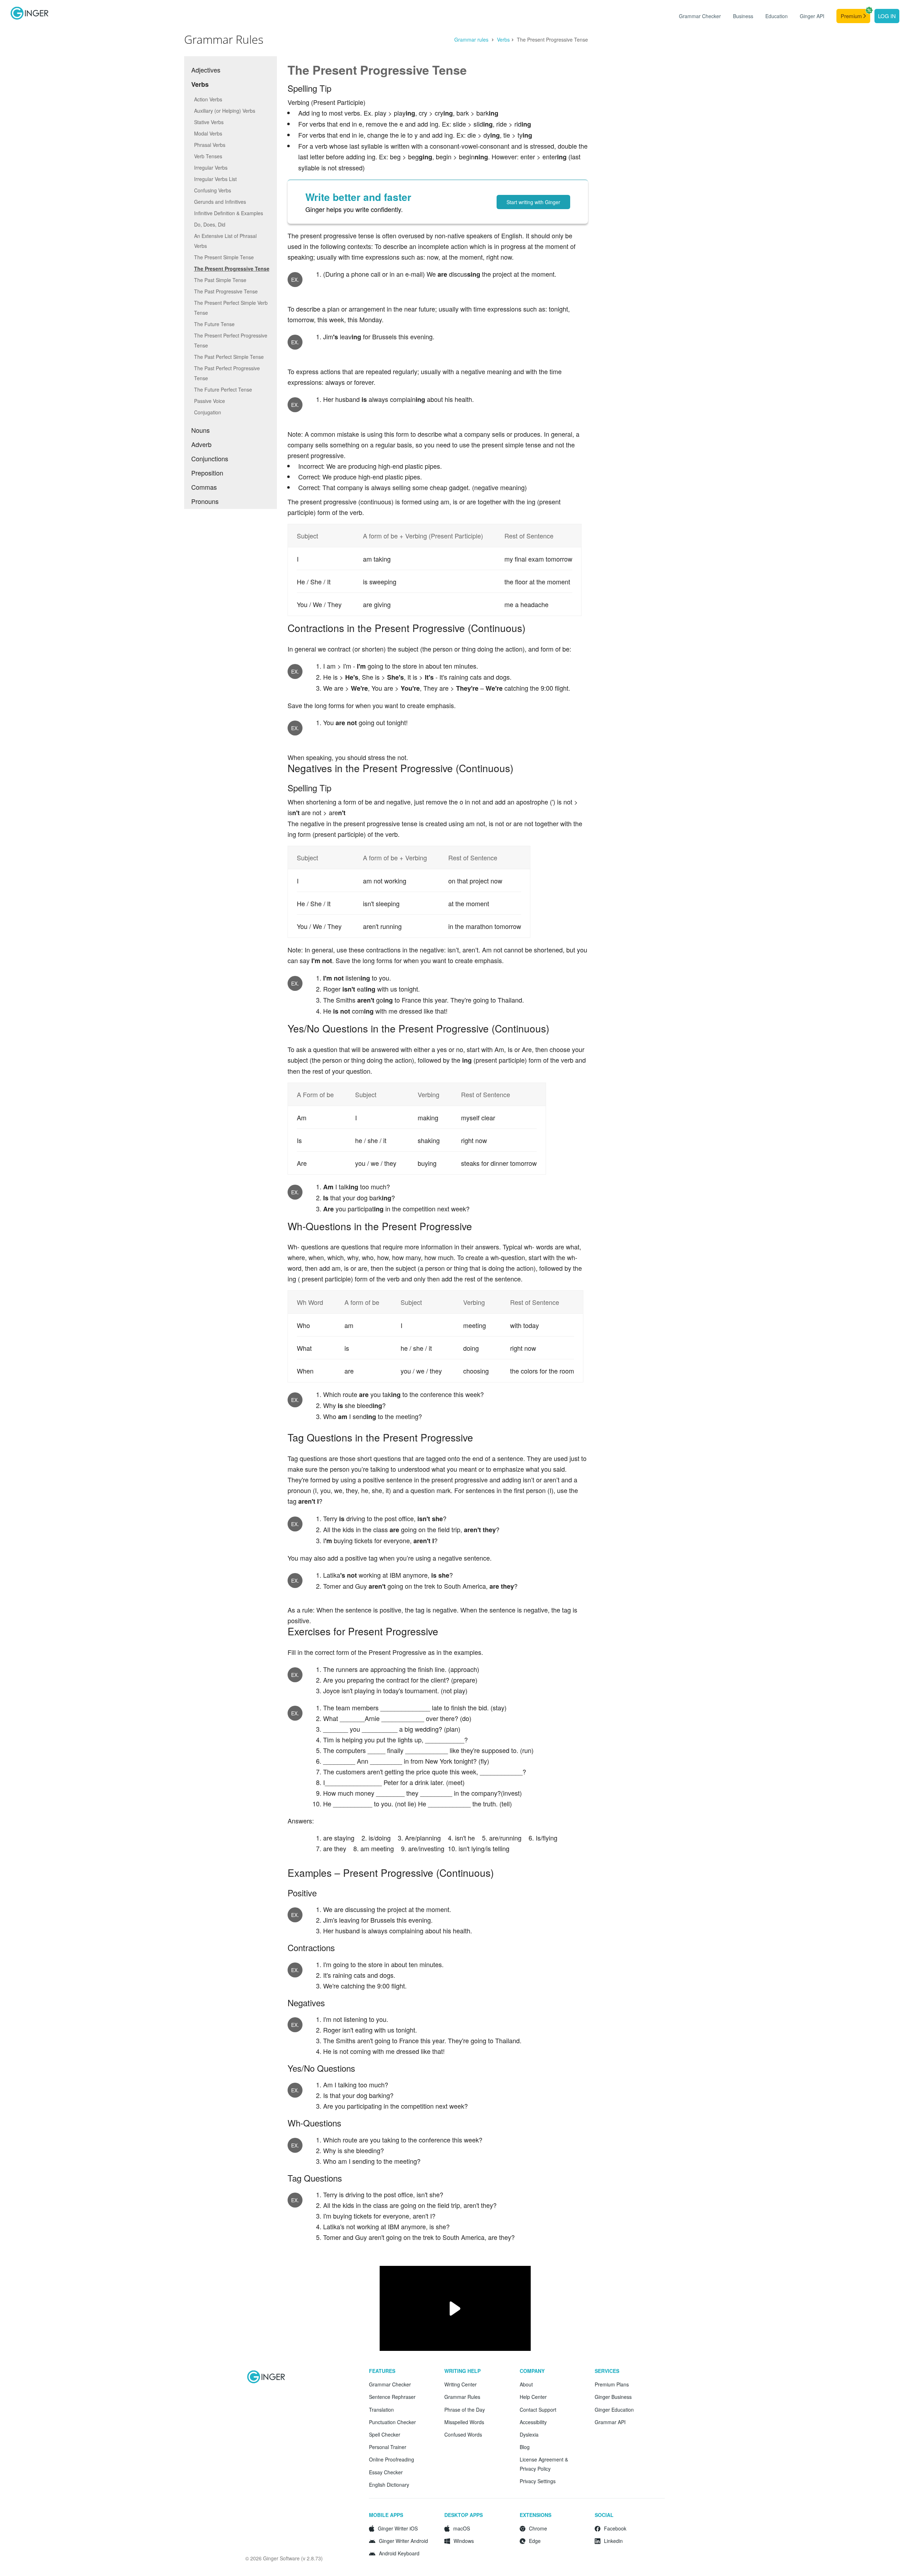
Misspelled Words (464, 2422)
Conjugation (208, 412)
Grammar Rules (462, 2397)
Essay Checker (386, 2472)
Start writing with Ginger (533, 202)
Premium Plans (612, 2384)
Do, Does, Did (210, 224)
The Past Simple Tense (220, 280)
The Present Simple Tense (224, 257)
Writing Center (461, 2384)
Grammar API (610, 2422)
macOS (462, 2528)
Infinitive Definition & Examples (229, 213)
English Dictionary (389, 2485)
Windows (464, 2541)
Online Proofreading (392, 2459)
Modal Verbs (208, 133)
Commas (204, 487)
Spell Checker (385, 2434)
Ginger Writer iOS (398, 2528)
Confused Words (463, 2434)
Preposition (207, 473)
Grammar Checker (700, 16)
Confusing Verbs (213, 190)
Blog (525, 2447)
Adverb (201, 444)
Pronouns (205, 501)
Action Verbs (208, 99)
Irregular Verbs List (215, 179)
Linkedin (613, 2541)
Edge (535, 2541)
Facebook (615, 2528)
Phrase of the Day (465, 2410)
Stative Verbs (209, 122)
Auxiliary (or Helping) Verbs (225, 111)
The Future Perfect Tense (223, 389)
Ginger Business (613, 2397)
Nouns (200, 430)
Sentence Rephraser (392, 2397)
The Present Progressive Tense (232, 269)
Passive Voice (210, 401)
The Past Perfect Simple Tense (229, 357)
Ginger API (812, 16)
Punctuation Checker (392, 2422)
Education (777, 16)
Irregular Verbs (211, 168)
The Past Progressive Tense (226, 291)
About (526, 2384)
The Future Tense (214, 324)
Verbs (503, 39)
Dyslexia (529, 2434)
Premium (852, 16)
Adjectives (206, 70)
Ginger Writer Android (403, 2541)
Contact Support (538, 2410)
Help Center (533, 2397)
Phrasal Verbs (210, 145)
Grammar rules (472, 39)
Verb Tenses (208, 156)
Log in (887, 16)
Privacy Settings (538, 2481)
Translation (381, 2410)
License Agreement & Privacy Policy (544, 2464)
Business (743, 16)
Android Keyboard (399, 2553)
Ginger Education (614, 2410)
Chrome (538, 2528)
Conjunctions (210, 458)
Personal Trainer (388, 2447)
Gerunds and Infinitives (220, 202)
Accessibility (533, 2422)
